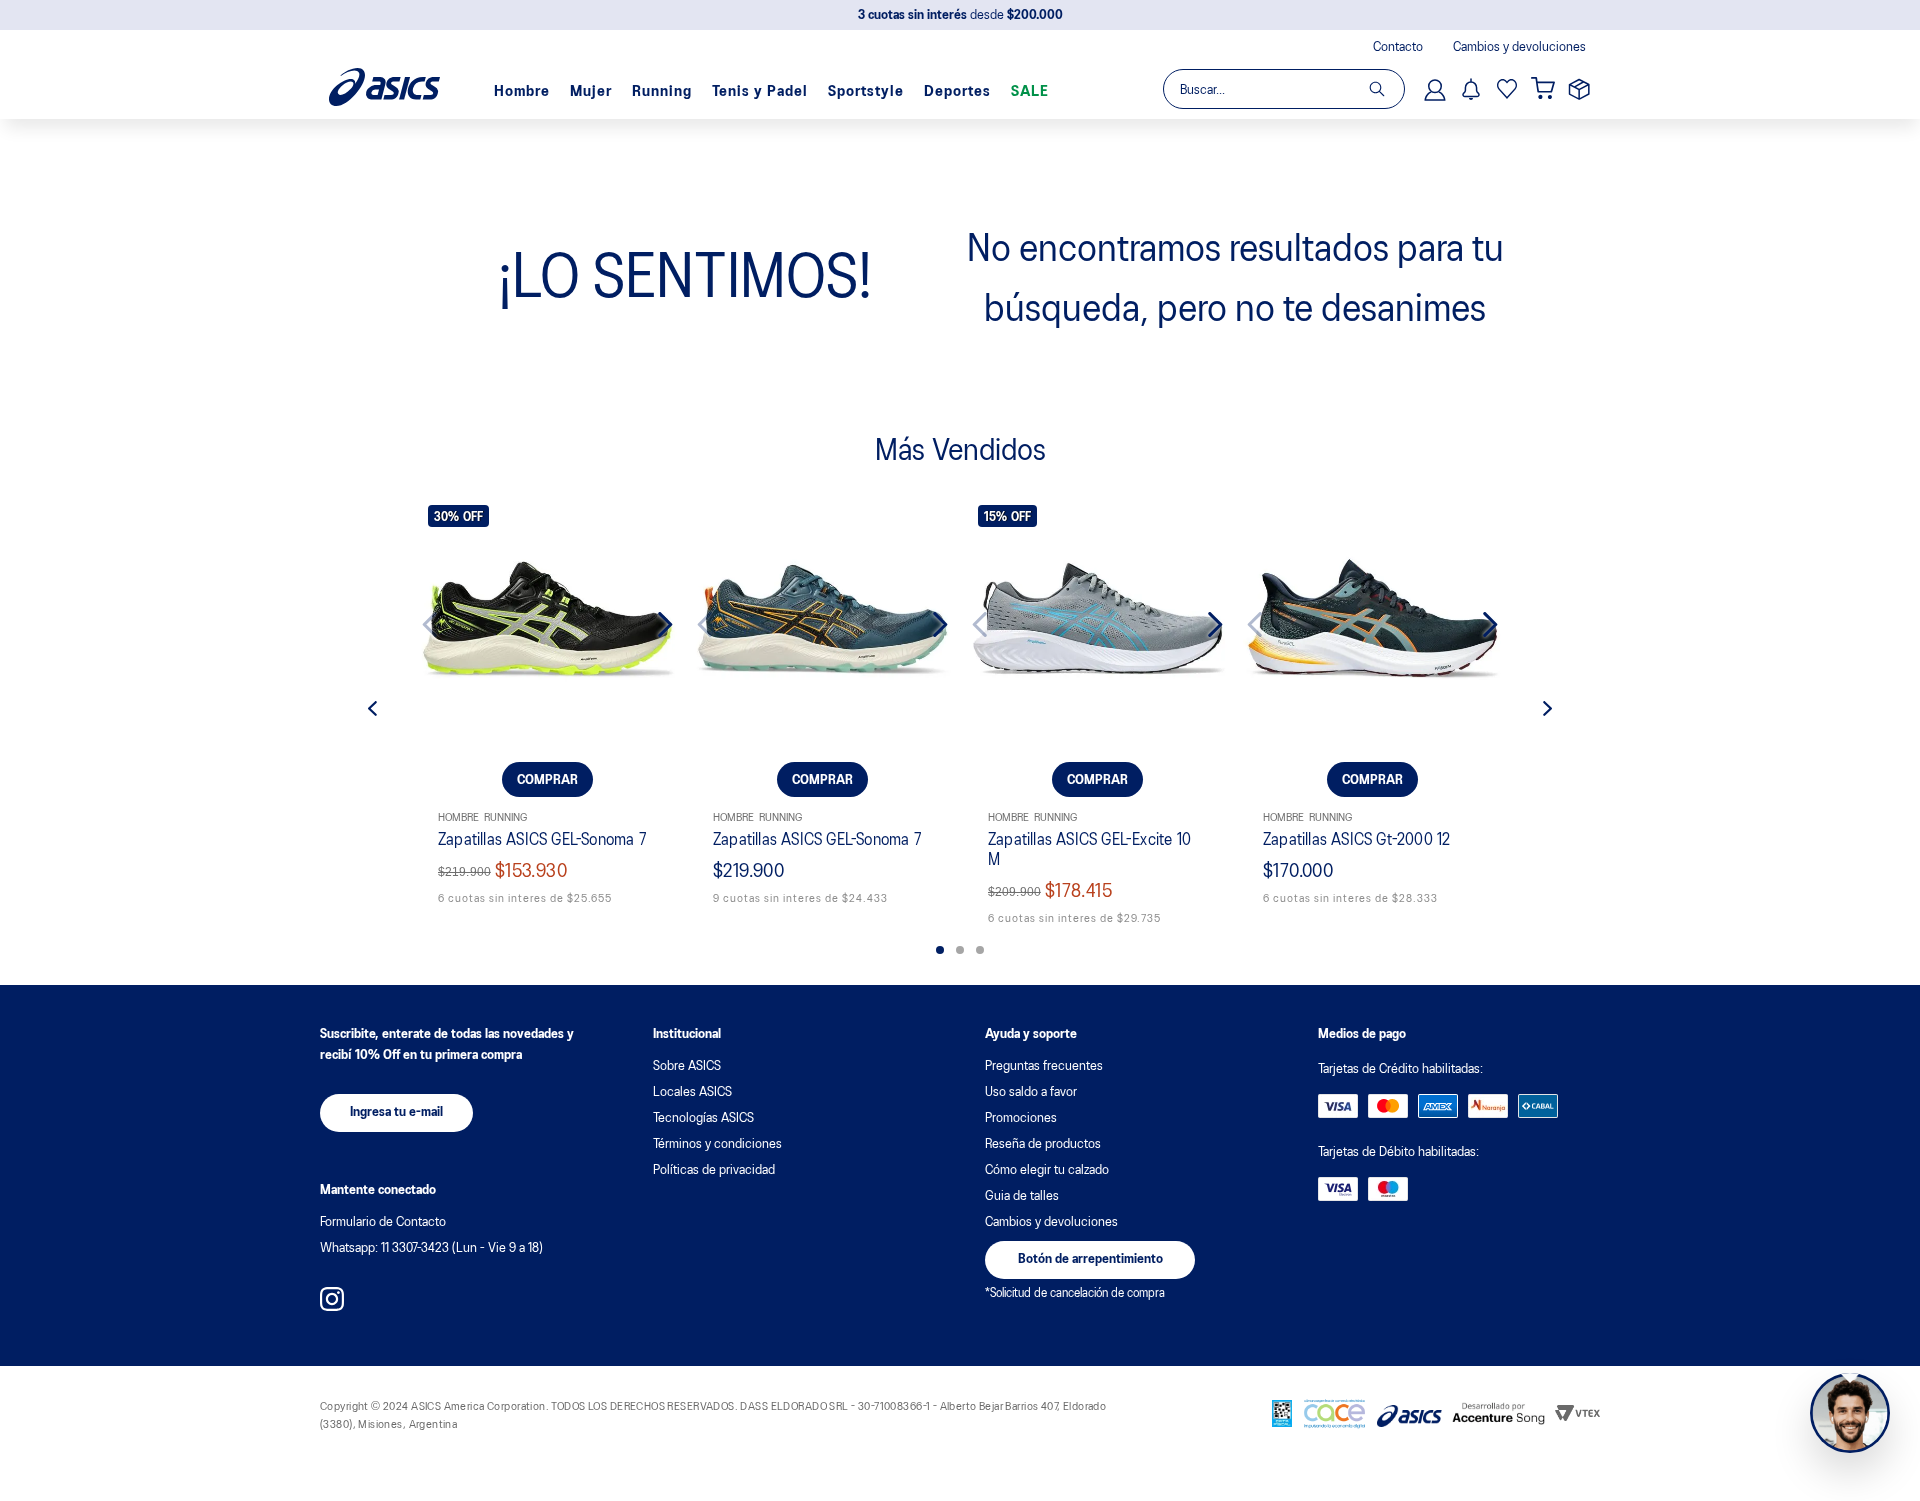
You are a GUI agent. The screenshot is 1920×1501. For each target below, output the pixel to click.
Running (662, 92)
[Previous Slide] (445, 624)
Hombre (522, 92)
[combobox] (1283, 89)
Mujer (591, 92)
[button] (940, 950)
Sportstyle (866, 92)
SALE (1030, 92)
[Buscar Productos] (1386, 89)
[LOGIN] (1437, 89)
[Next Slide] (649, 624)
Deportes (957, 92)
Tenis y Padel (760, 92)
